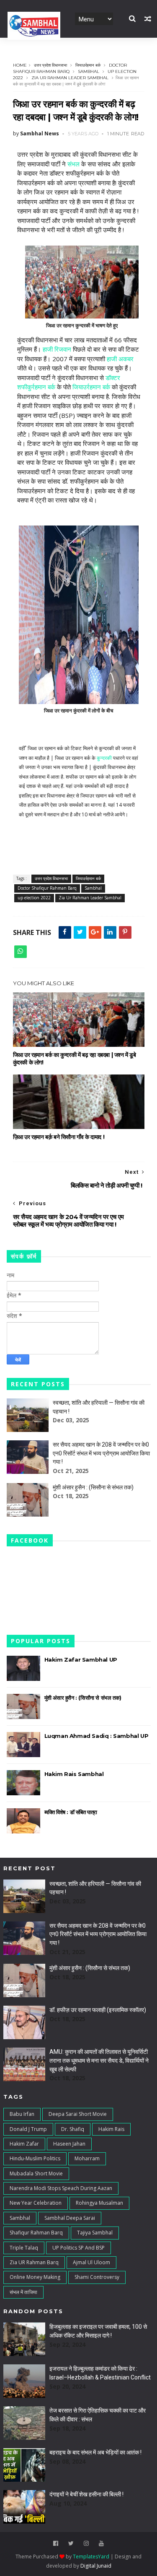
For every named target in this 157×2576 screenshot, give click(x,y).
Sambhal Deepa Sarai (70, 2218)
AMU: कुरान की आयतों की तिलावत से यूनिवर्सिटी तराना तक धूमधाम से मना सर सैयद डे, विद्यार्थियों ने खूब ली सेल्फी (99, 2060)
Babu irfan (22, 2114)
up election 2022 (34, 898)
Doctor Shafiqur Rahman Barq (47, 888)
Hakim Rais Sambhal (74, 1774)
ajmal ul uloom (91, 2262)
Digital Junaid (96, 2566)
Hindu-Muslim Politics (35, 2158)
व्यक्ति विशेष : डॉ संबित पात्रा (71, 1812)
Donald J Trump (28, 2129)
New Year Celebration (36, 2203)
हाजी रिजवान (57, 349)
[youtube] (101, 2544)
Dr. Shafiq (73, 2129)
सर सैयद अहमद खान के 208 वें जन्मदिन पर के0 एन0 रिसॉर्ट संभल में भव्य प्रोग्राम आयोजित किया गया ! (101, 1453)
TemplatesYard (91, 2557)
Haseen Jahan (69, 2144)
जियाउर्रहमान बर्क (88, 65)
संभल (73, 164)
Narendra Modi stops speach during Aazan (61, 2188)
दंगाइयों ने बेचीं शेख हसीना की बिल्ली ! (86, 2494)
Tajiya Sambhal (95, 2233)
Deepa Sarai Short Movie (78, 2114)
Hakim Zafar (24, 2144)
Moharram (87, 2158)
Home (20, 65)
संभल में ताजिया (23, 2292)
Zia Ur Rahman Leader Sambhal (70, 78)
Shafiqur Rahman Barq (36, 2233)
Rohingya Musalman (99, 2203)
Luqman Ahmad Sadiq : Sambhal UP (97, 1736)
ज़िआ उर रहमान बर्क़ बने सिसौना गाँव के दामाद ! (59, 1137)
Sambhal (89, 71)
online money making (35, 2277)
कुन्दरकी (104, 758)
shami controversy (97, 2277)
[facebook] (56, 2544)
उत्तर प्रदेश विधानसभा (50, 65)
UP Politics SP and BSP (78, 2248)
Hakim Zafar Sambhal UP (81, 1660)
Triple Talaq (24, 2248)
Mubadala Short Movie (36, 2173)
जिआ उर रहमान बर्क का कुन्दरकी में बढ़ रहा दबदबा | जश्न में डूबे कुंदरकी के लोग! (75, 1059)
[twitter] (71, 2544)
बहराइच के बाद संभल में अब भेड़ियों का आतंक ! (95, 2452)
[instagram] (86, 2544)
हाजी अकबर (120, 359)
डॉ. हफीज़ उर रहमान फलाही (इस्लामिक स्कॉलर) (98, 2010)
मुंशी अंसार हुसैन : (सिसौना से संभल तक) (93, 1487)
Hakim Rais (111, 2129)
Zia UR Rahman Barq (34, 2262)
